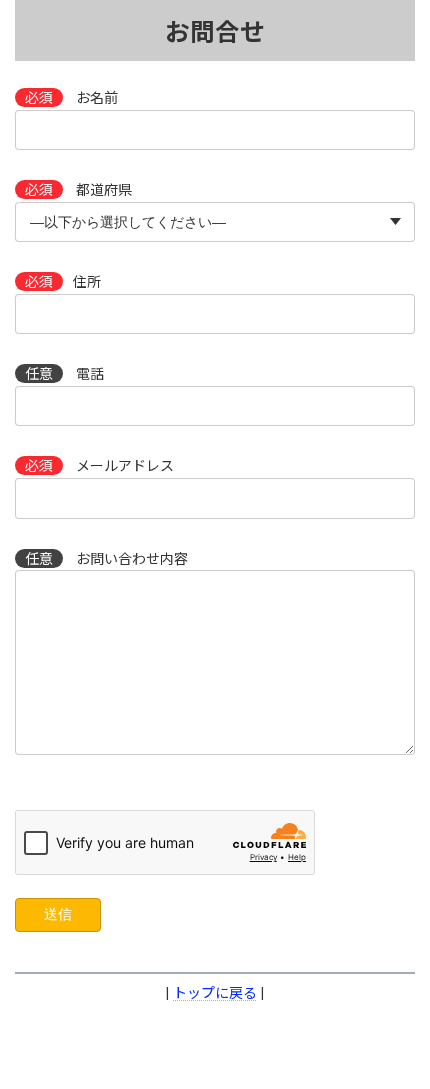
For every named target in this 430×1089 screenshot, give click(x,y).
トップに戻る (215, 992)
